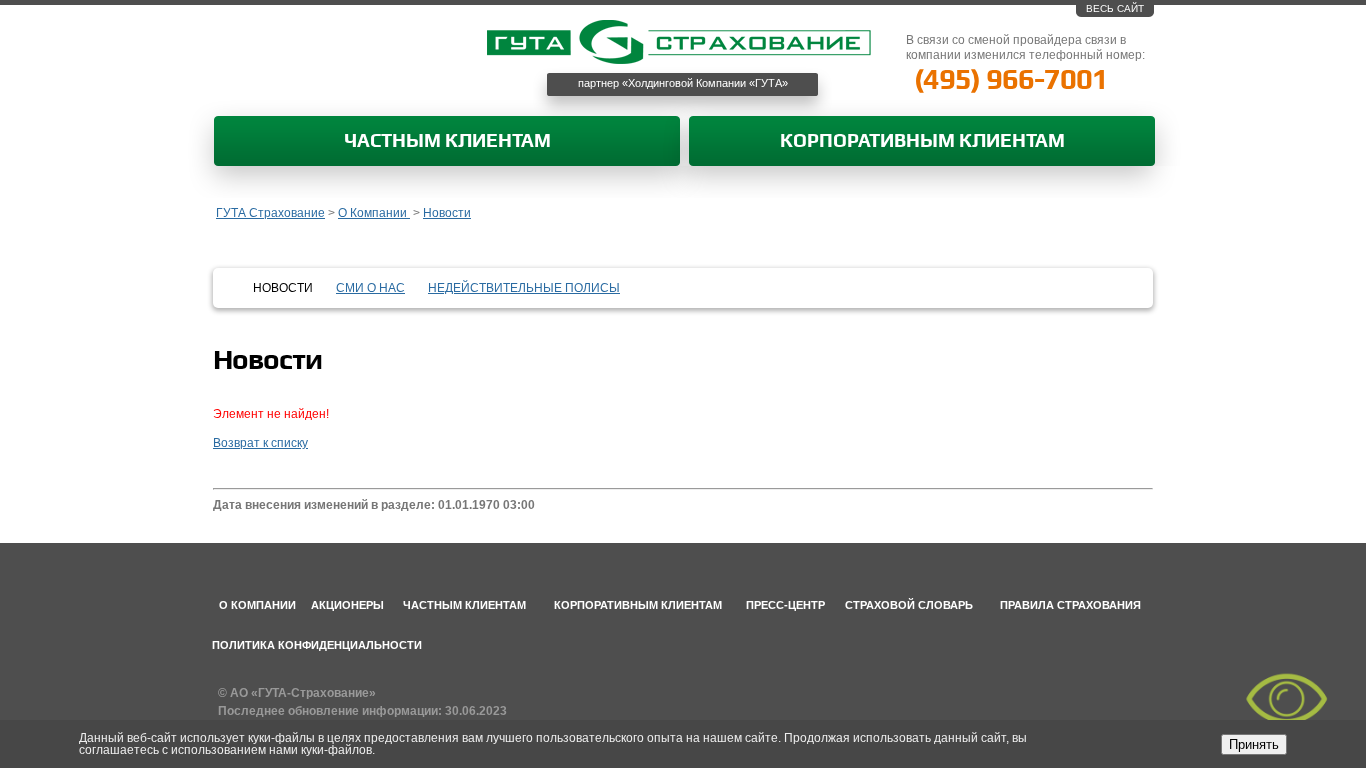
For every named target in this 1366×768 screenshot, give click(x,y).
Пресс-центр (785, 605)
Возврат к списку (260, 443)
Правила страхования (1070, 605)
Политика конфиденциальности (317, 645)
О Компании (374, 213)
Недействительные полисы (524, 288)
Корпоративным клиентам (922, 141)
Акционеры (347, 605)
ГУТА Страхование (270, 213)
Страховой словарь (909, 605)
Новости (447, 213)
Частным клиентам (447, 141)
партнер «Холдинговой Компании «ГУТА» (683, 83)
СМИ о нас (370, 288)
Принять (1254, 744)
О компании (257, 605)
